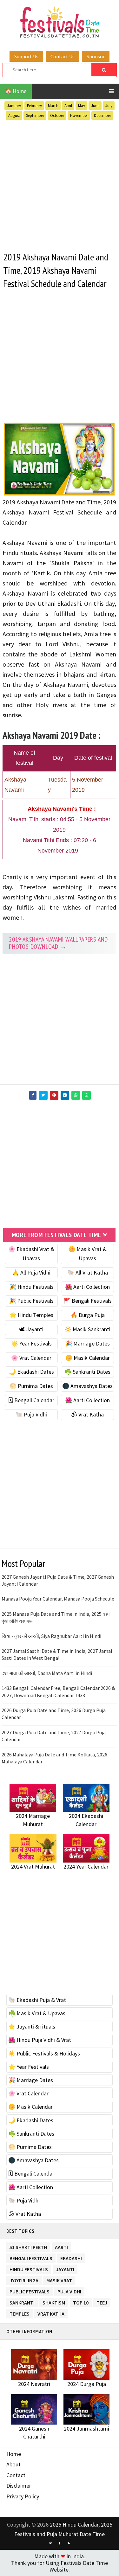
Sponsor (96, 56)
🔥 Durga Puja (88, 1315)
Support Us (26, 56)
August (14, 115)
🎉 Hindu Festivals (31, 1287)
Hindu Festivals (29, 2268)
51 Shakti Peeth (28, 2246)
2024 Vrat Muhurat (33, 1866)
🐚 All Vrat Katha (88, 1272)
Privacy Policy (23, 2496)
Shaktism (54, 2301)
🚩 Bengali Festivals (88, 1301)
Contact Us (63, 56)
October (57, 115)
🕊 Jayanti (31, 1329)
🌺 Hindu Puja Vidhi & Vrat (40, 2040)
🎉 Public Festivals (31, 1301)
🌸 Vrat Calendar (31, 1358)
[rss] (69, 2543)
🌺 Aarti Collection (87, 1287)
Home (14, 2454)
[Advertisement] (60, 185)
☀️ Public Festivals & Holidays (44, 2053)
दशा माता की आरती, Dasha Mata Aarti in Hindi (47, 1673)
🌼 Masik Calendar (88, 1358)
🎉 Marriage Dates (87, 1343)
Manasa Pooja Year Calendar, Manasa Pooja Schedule (58, 1599)
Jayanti (65, 2268)
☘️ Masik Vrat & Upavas (37, 2013)
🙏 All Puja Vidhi (31, 1272)
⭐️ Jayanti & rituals (32, 2026)
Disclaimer (19, 2486)
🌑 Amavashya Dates (87, 1386)
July (109, 106)
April (68, 106)
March (53, 106)
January (14, 106)
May (82, 106)
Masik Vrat (59, 2279)
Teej (102, 2301)
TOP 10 (81, 2301)
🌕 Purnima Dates (31, 1386)
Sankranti (22, 2301)
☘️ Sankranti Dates (87, 1372)
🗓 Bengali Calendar (31, 1400)
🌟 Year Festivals (31, 1343)
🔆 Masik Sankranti (87, 1329)
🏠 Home (16, 91)
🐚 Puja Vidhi (31, 1414)
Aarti (61, 2246)
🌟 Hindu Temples (31, 1315)
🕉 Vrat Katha (87, 1414)
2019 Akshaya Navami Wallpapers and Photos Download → (58, 943)
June (95, 106)
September (35, 115)
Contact (16, 2475)
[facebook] (60, 2543)
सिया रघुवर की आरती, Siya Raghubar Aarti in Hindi (51, 1636)
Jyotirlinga (24, 2279)
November (79, 115)
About (13, 2464)
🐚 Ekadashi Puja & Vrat (37, 2000)
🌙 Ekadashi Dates (31, 1372)
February (34, 106)
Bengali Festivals (31, 2257)
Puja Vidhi (69, 2290)
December (102, 115)
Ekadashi (71, 2257)
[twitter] (50, 2543)
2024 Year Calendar (86, 1866)
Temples (20, 2313)
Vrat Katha (51, 2313)
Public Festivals (30, 2290)
